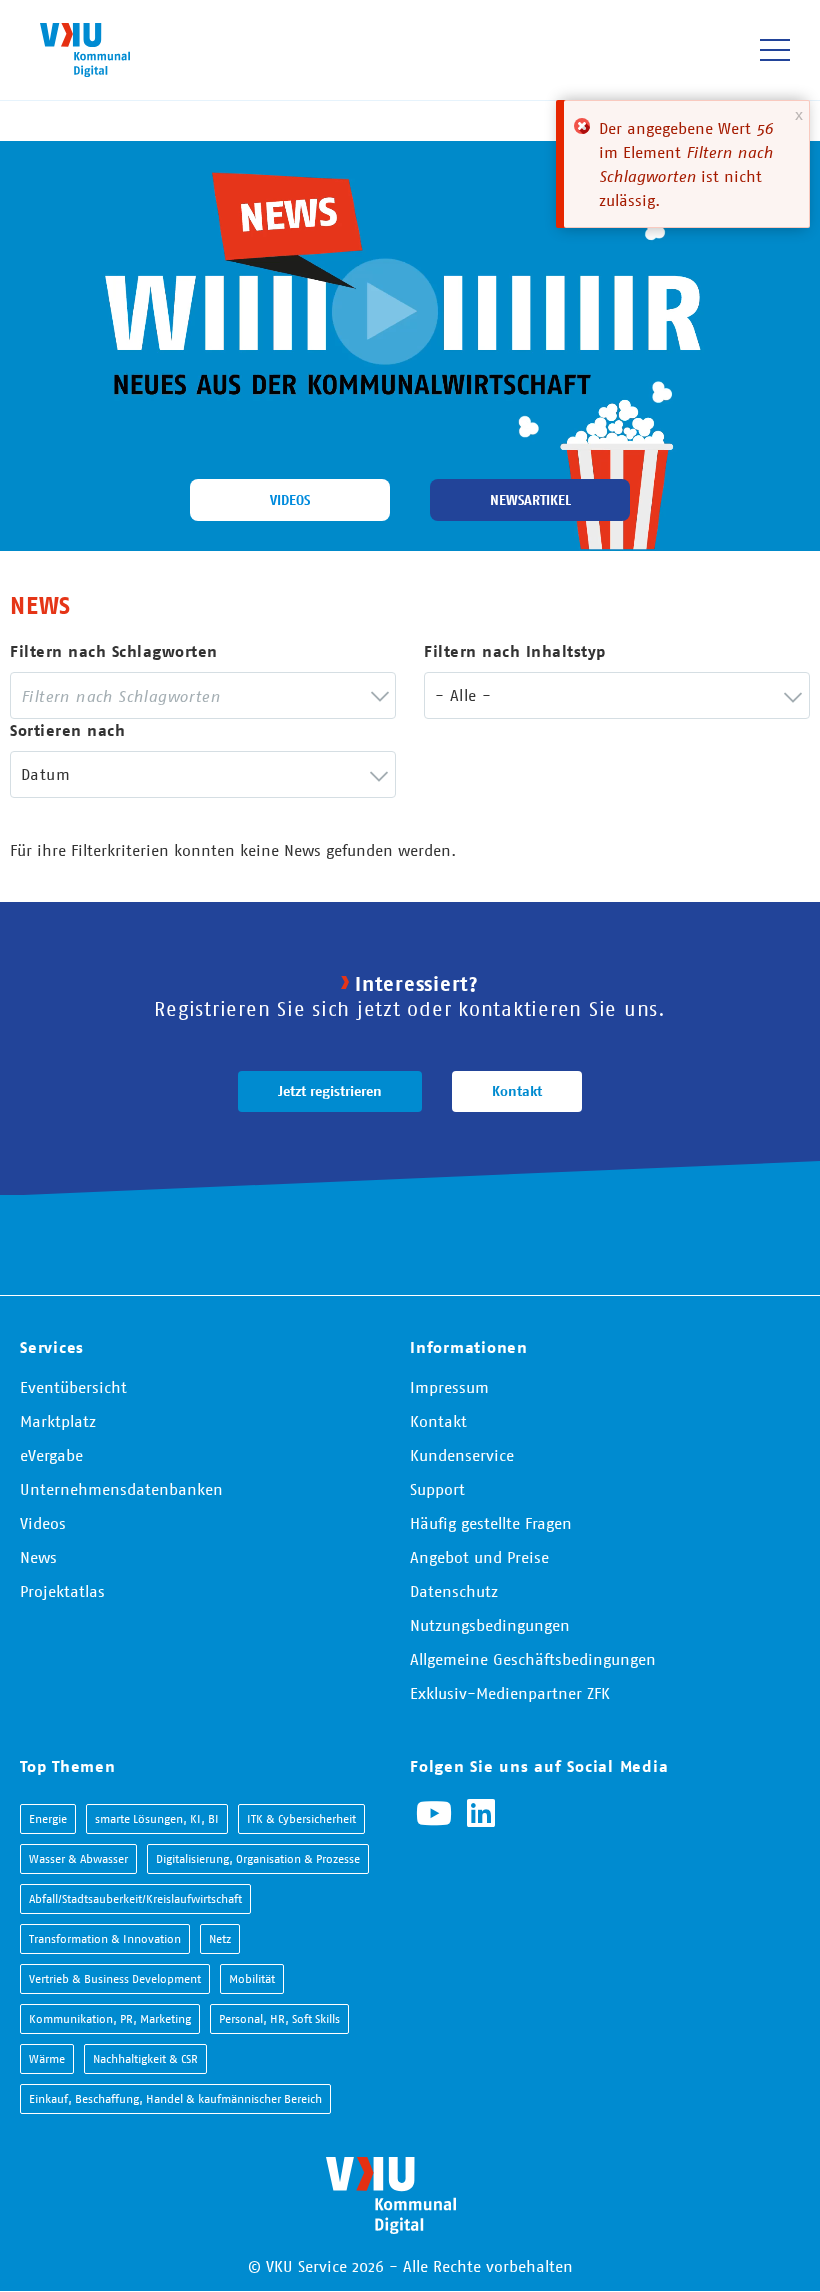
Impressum (449, 1387)
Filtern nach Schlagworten (114, 651)
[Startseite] (85, 49)
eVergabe (51, 1455)
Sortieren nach (67, 730)
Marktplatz (58, 1421)
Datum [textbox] (45, 774)
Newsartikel (530, 500)
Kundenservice (462, 1455)
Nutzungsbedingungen (490, 1625)
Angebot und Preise (479, 1557)
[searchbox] (188, 695)
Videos (290, 500)
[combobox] (203, 695)
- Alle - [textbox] (463, 695)
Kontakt (517, 1091)
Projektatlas (62, 1591)
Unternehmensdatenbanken (121, 1489)
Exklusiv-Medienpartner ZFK (510, 1693)
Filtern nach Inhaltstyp (515, 651)
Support (437, 1489)
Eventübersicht (73, 1387)
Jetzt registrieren (330, 1091)
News (38, 1557)
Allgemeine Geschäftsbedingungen (533, 1659)
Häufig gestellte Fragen (491, 1523)
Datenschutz (454, 1591)
